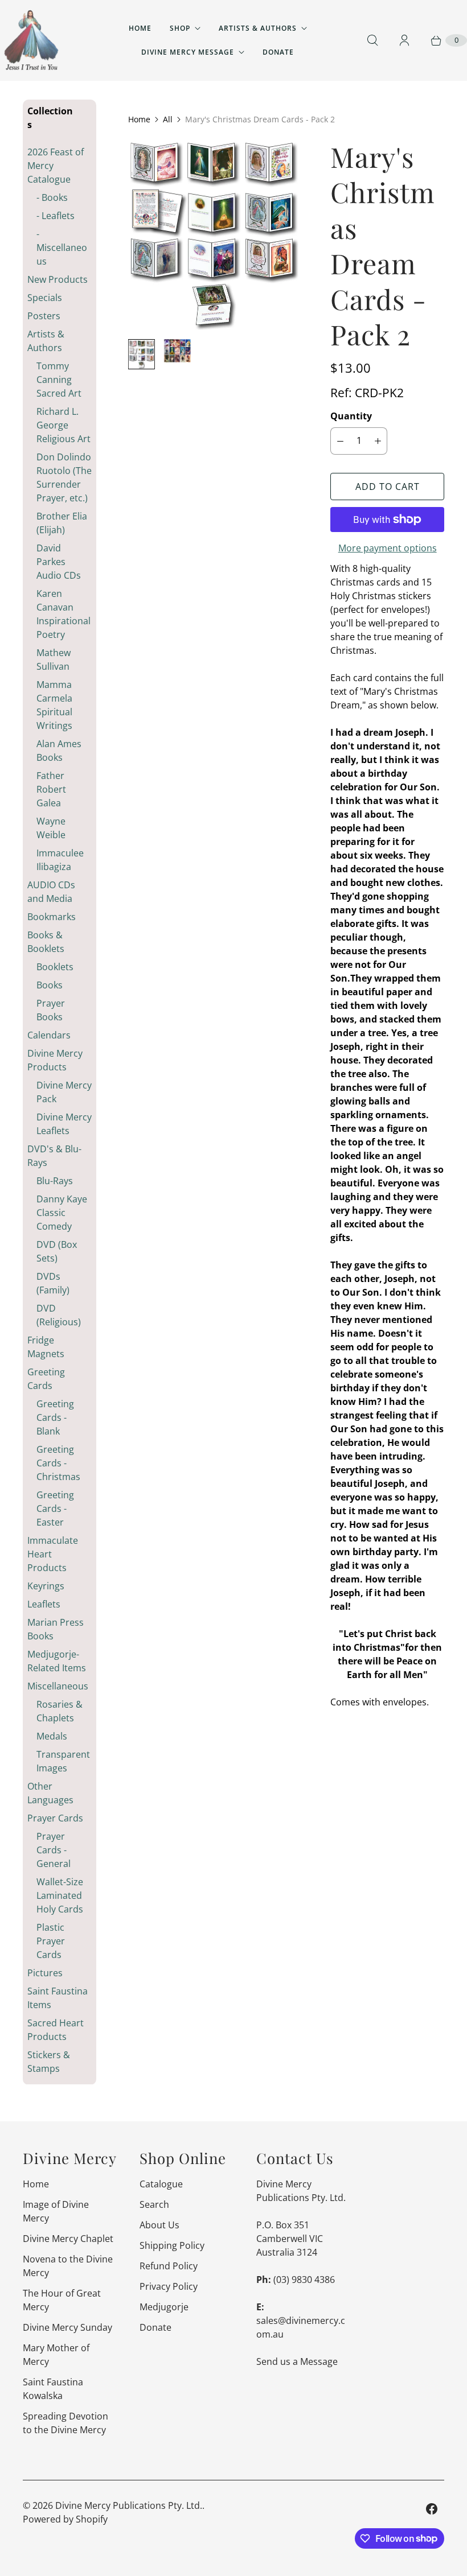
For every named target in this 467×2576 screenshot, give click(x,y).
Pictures (45, 1973)
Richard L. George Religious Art (64, 425)
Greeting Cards (46, 1379)
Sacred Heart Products (56, 2030)
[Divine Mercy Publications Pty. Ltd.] (31, 40)
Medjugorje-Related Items (57, 1661)
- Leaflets (56, 216)
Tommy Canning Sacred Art (59, 380)
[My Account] (404, 40)
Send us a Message (297, 2361)
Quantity (351, 416)
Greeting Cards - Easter (55, 1508)
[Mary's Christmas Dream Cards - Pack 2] (213, 234)
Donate (278, 52)
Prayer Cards (55, 1818)
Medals (52, 1736)
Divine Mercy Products (55, 1060)
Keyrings (46, 1586)
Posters (44, 316)
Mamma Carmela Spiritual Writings (54, 705)
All (168, 119)
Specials (45, 298)
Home (140, 28)
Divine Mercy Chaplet (68, 2239)
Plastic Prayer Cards (51, 1941)
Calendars (49, 1035)
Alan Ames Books (59, 751)
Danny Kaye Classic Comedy (62, 1213)
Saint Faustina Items (58, 1998)
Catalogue (161, 2184)
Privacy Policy (169, 2286)
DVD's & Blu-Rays (54, 1156)
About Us (159, 2225)
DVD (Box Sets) (57, 1251)
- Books (52, 197)
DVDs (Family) (53, 1283)
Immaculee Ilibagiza (60, 860)
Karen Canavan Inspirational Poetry (64, 614)
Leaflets (44, 1604)
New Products (58, 279)
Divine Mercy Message (188, 52)
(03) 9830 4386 (304, 2280)
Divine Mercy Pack (64, 1092)
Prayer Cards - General (54, 1850)
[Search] (372, 40)
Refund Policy (169, 2266)
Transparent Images (63, 1761)
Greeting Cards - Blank (55, 1417)
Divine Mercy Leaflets (64, 1124)
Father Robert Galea (51, 789)
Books (50, 985)
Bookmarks (52, 917)
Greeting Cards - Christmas (58, 1463)
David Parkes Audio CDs (59, 562)
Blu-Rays (55, 1181)
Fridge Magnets (46, 1347)
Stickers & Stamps (49, 2062)
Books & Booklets (46, 942)
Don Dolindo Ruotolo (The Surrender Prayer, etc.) (64, 477)
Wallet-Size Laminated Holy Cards (60, 1895)
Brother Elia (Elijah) (62, 523)
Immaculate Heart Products (53, 1554)
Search (154, 2204)
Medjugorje (164, 2307)
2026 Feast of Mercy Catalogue (56, 166)
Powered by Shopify (65, 2519)
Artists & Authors (258, 28)
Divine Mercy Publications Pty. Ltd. (129, 2505)
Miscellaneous (58, 1686)
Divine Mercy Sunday (67, 2327)
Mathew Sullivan (54, 660)
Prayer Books (51, 1010)
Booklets (55, 967)
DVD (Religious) (59, 1315)
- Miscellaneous (62, 248)
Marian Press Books (56, 1629)
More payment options (388, 548)
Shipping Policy (172, 2245)
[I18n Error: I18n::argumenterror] (142, 354)
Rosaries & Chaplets (60, 1711)
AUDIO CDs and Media (51, 892)
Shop (180, 28)
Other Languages (50, 1793)
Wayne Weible (51, 828)
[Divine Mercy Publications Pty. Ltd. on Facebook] (432, 2509)
